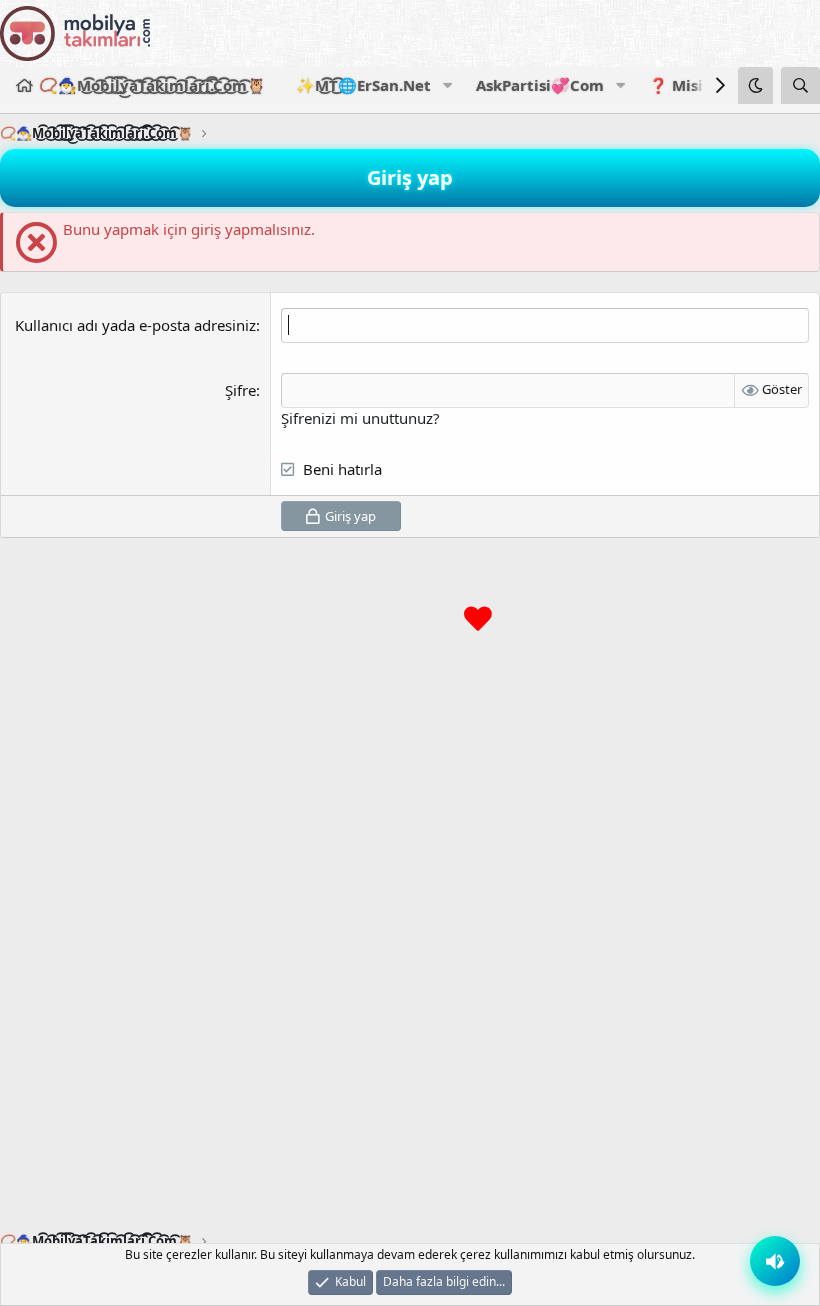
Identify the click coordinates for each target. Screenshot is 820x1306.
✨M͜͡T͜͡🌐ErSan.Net (363, 85)
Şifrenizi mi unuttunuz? (360, 418)
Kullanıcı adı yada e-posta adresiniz (135, 325)
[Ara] (800, 85)
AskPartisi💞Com (540, 85)
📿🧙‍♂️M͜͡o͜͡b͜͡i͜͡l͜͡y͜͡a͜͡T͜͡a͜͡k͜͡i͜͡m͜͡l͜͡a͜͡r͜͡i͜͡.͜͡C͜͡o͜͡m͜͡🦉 (152, 85)
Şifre (240, 390)
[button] (447, 85)
